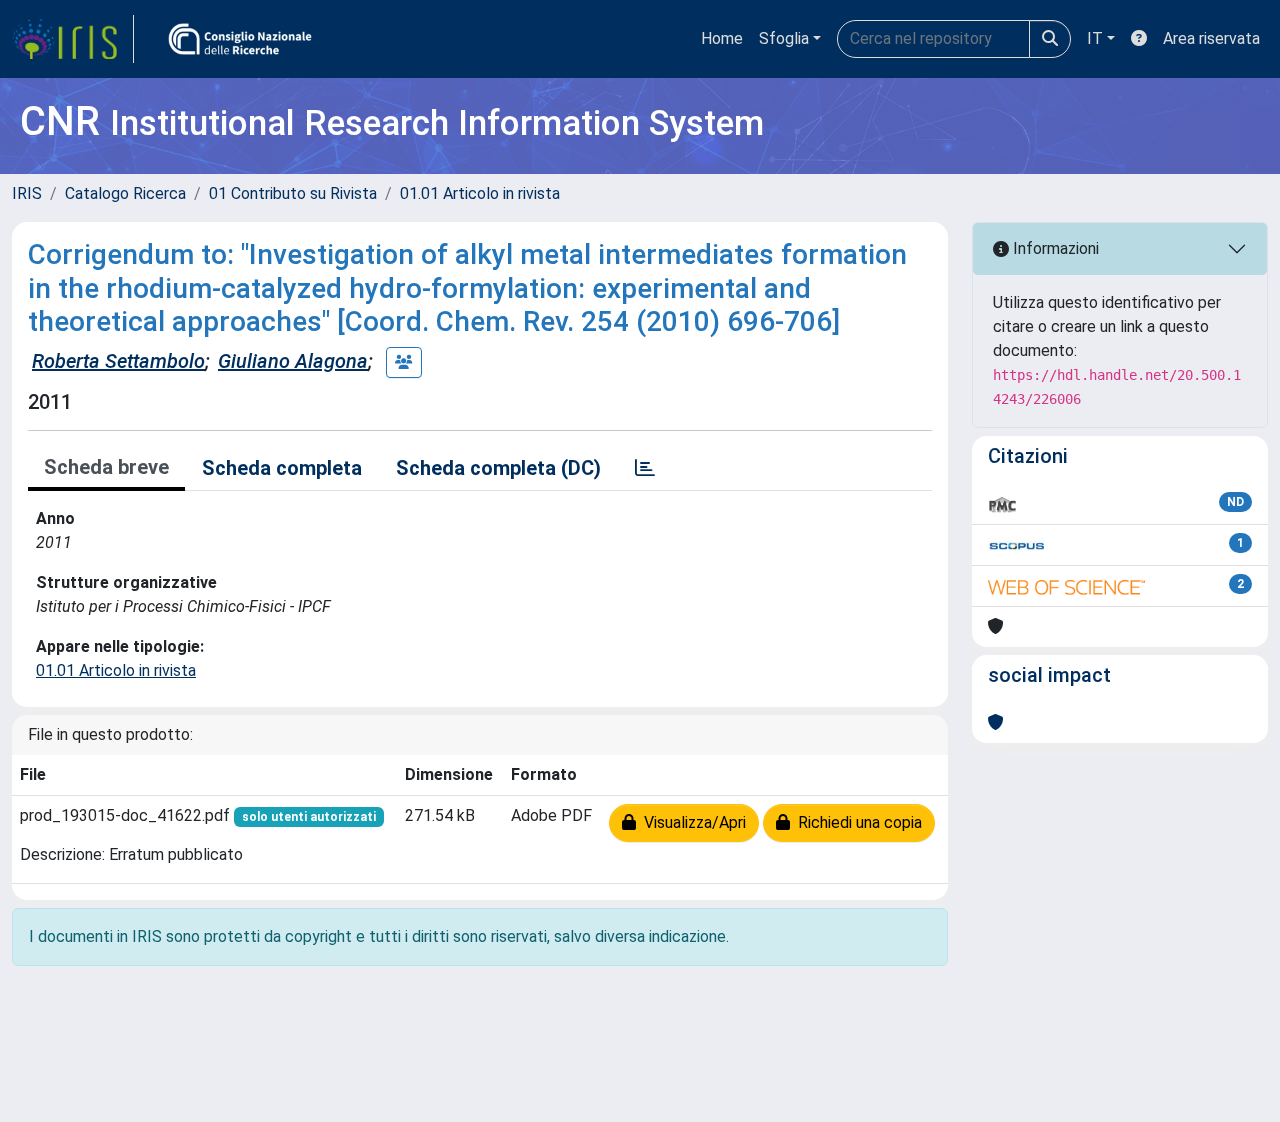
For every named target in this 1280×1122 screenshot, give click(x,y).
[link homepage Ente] (240, 39)
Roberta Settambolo (118, 361)
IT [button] (1095, 38)
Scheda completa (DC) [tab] (498, 468)
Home (722, 38)
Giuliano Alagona (293, 361)
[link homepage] (73, 39)
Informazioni (1054, 248)
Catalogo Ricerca (125, 193)
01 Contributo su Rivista (293, 193)
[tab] (645, 468)
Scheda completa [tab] (282, 468)
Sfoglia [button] (784, 38)
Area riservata (1211, 38)
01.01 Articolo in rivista (480, 193)
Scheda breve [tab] (106, 467)
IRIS (27, 193)
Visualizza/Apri (691, 822)
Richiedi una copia (856, 822)
